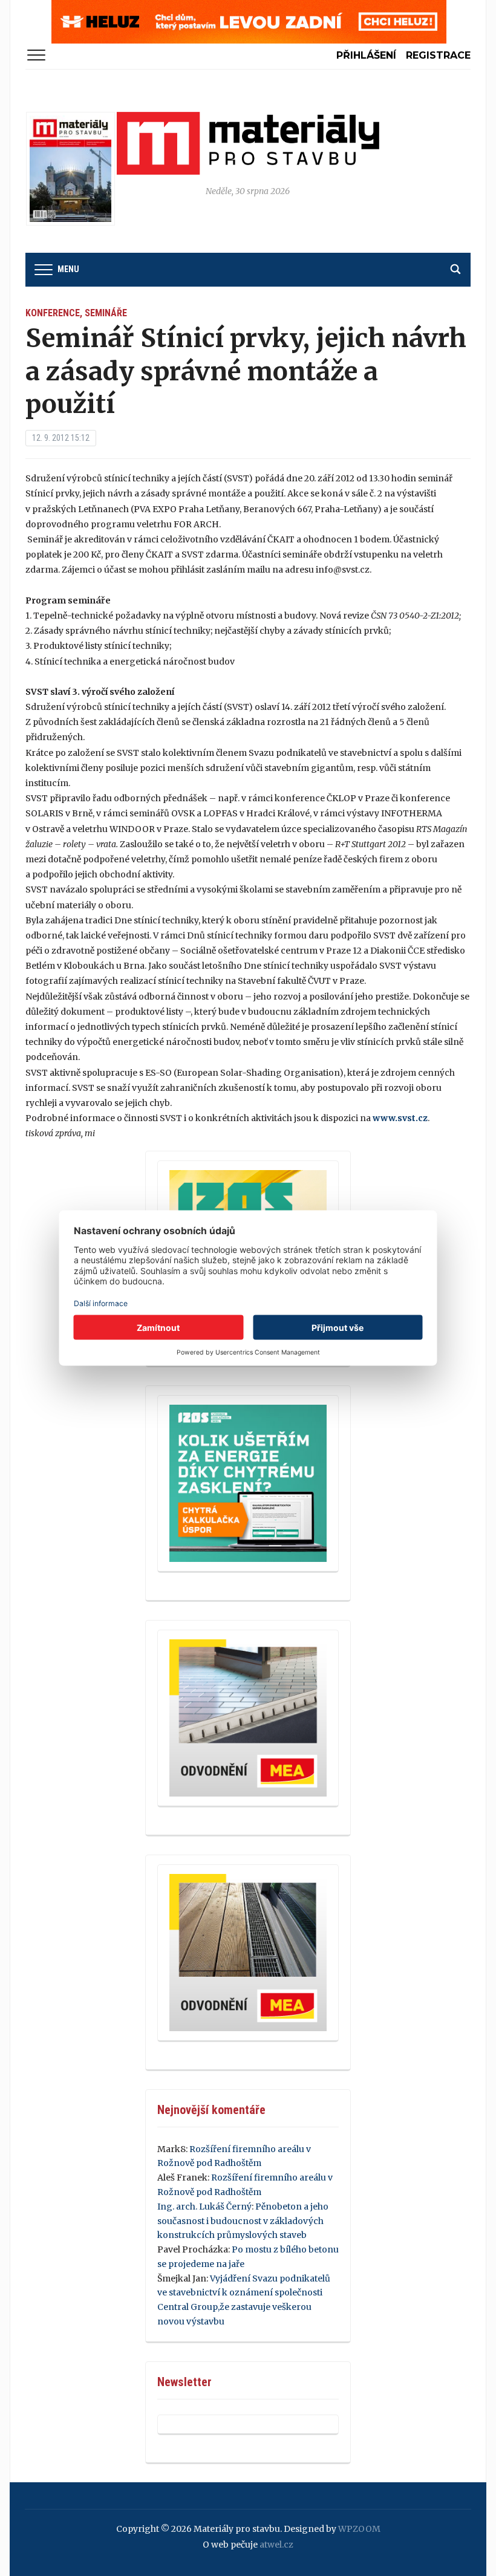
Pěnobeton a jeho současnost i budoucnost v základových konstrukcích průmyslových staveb (243, 2221)
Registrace (438, 55)
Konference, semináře (76, 313)
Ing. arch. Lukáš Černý (204, 2207)
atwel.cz (276, 2545)
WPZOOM (359, 2529)
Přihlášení (366, 55)
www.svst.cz (400, 1118)
